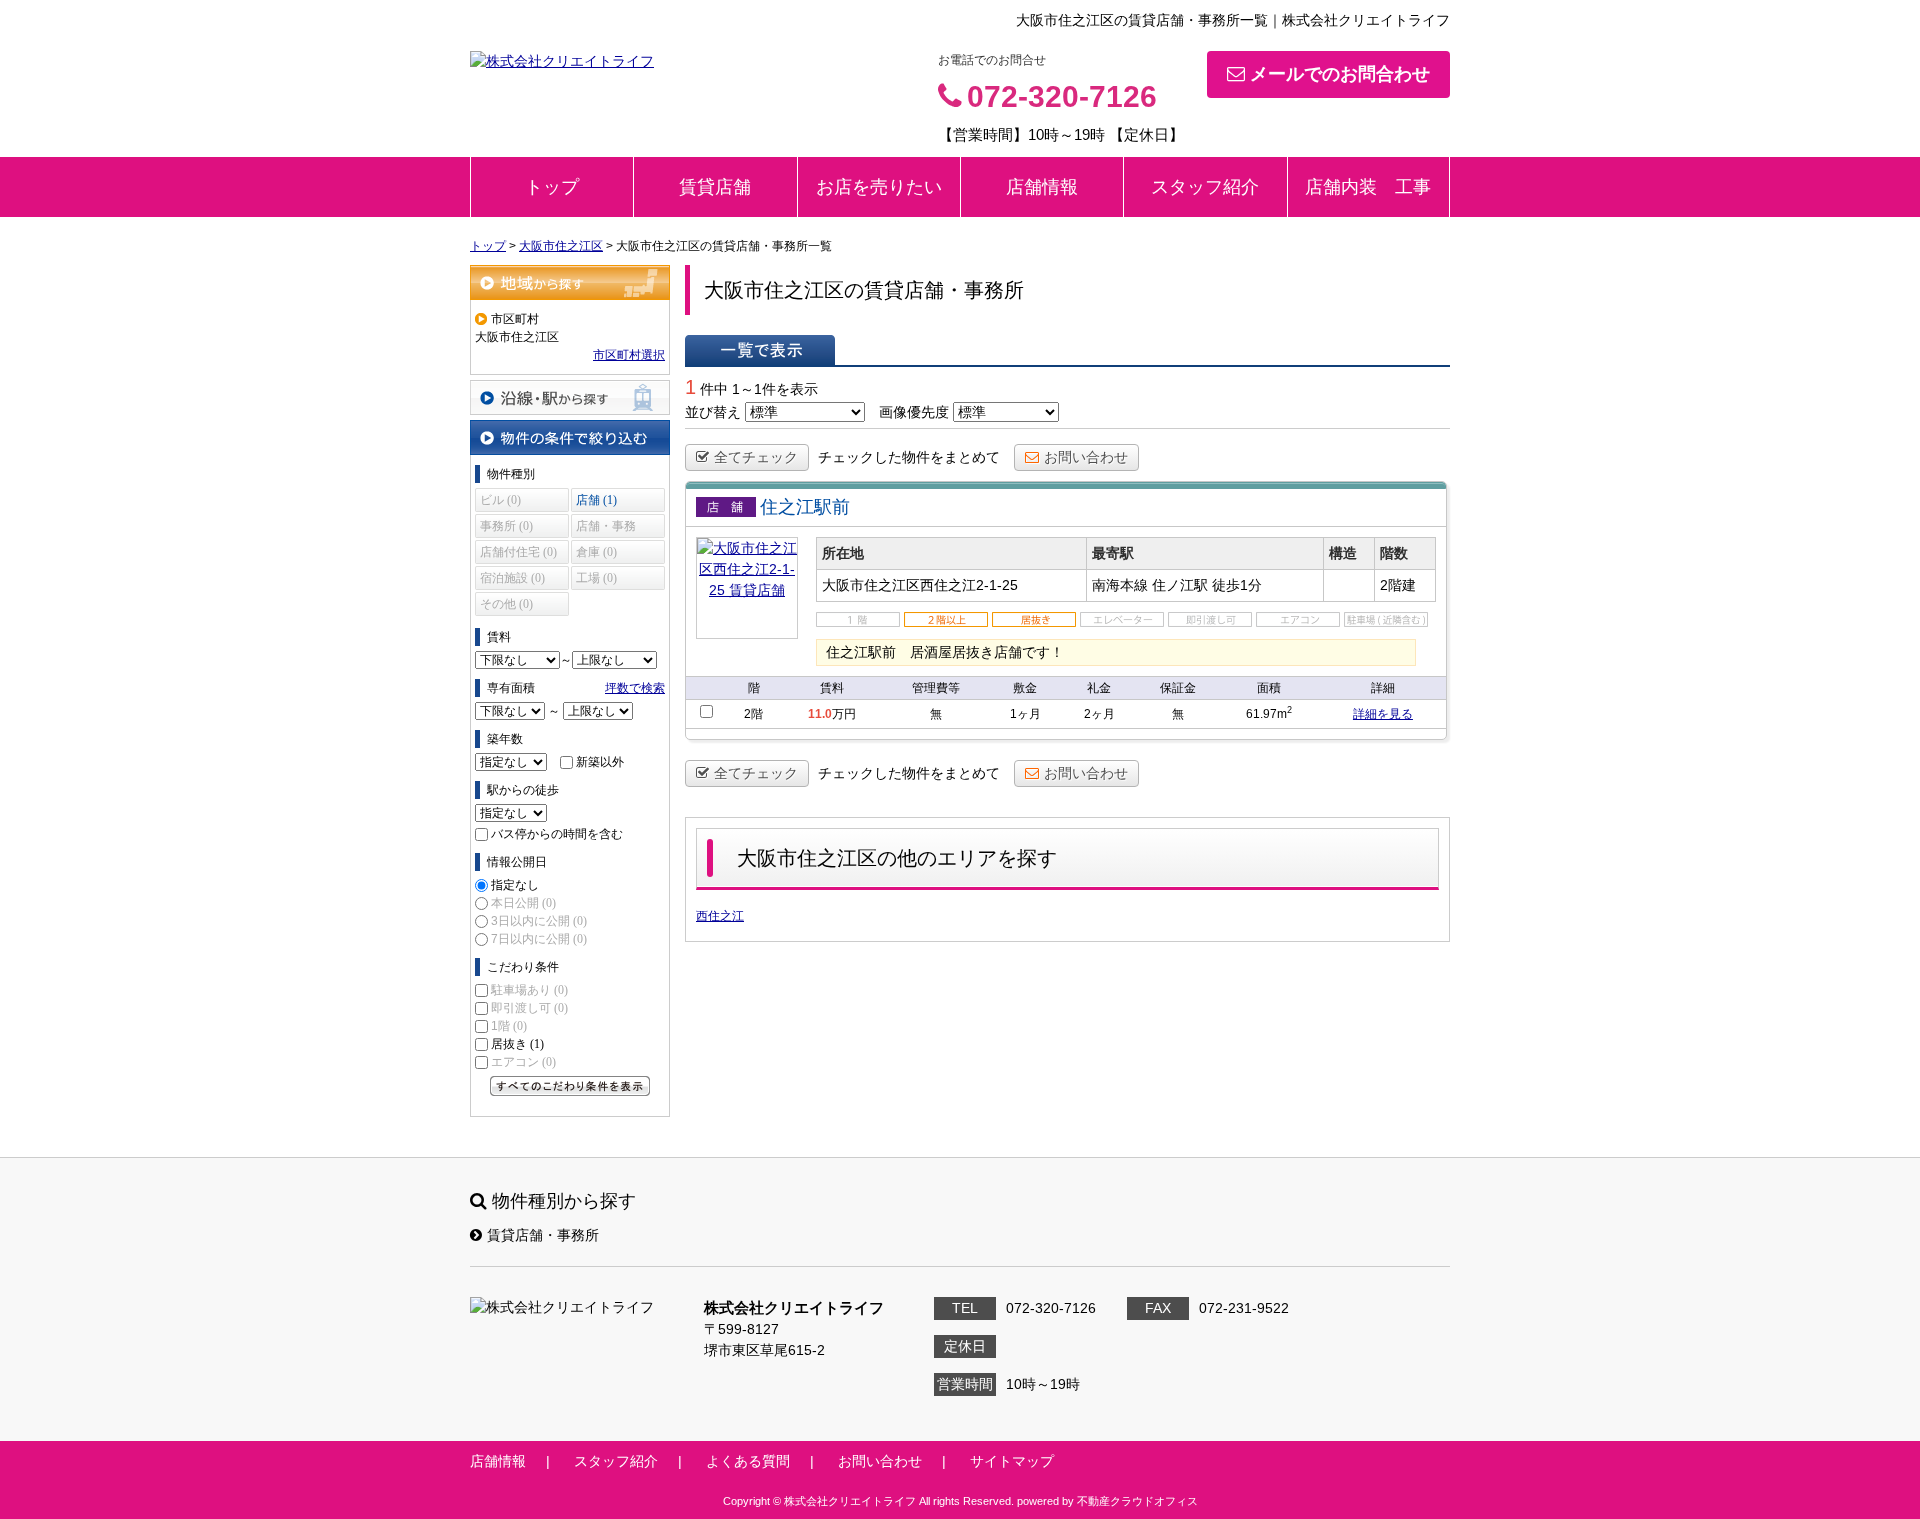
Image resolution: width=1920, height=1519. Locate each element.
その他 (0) (506, 604)
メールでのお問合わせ (1340, 74)
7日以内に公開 (539, 939)
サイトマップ (1012, 1461)
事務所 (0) (506, 526)
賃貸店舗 (715, 187)
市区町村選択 (629, 355)
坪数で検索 (635, 688)
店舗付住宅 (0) (518, 552)
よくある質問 (748, 1461)
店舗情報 (1042, 187)
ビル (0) (500, 500)
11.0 (820, 714)
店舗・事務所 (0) (606, 528)
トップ (552, 187)
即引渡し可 (529, 1008)
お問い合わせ (1086, 457)
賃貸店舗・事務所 (543, 1235)
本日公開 (523, 903)
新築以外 (600, 762)
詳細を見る (1383, 714)
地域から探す (570, 282)
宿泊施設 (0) (512, 578)
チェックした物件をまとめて (909, 457)
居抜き (517, 1044)
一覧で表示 (760, 350)
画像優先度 (914, 412)
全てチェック (756, 457)
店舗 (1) (596, 500)
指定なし (515, 885)
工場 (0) (596, 578)
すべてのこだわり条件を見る (570, 1086)
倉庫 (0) (596, 552)
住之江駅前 (805, 507)
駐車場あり (529, 990)
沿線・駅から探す (570, 397)
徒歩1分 (1237, 585)
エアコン (523, 1062)
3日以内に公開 (539, 921)
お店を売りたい (879, 187)
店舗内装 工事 (1368, 187)
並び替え (713, 412)
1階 (509, 1026)
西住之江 (720, 916)
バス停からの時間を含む (557, 834)
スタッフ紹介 (1205, 187)
